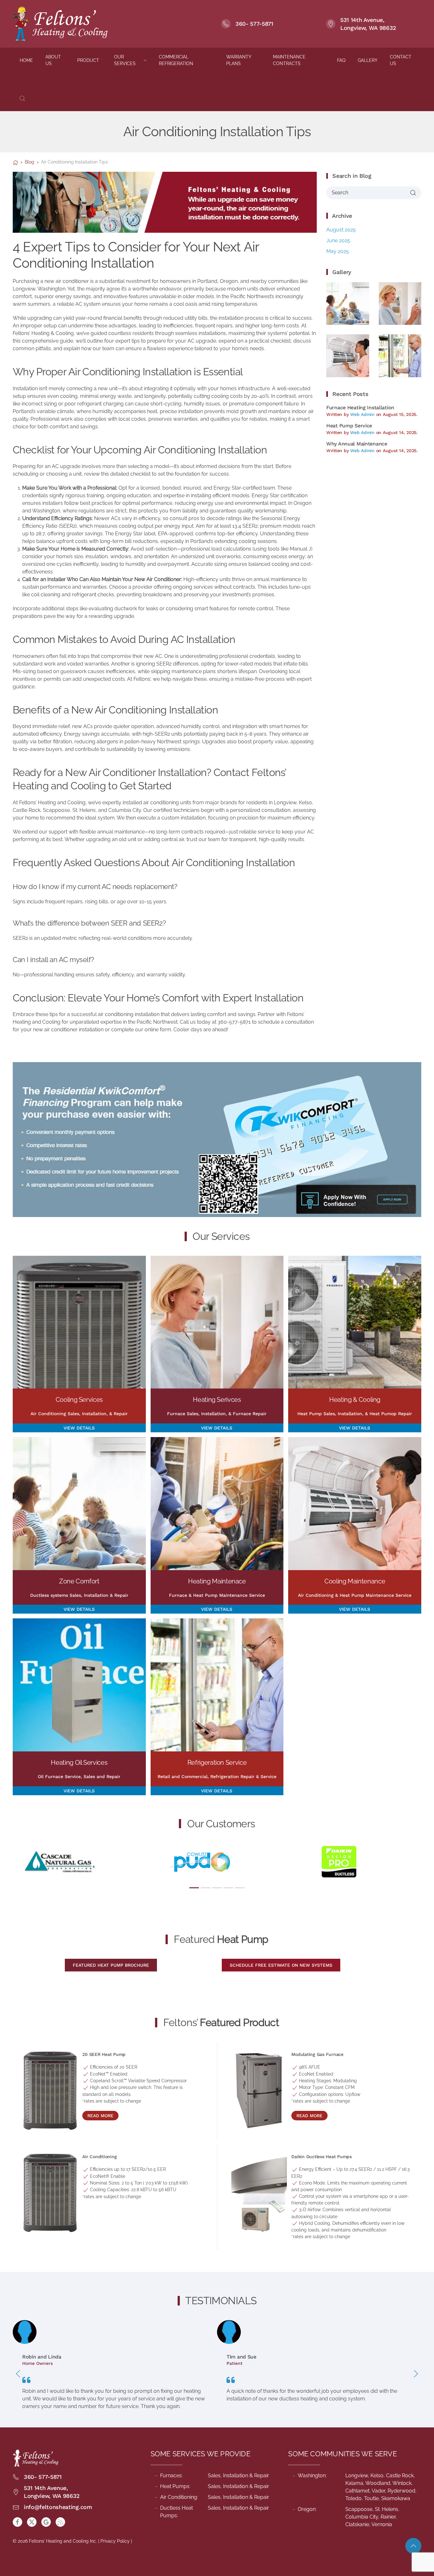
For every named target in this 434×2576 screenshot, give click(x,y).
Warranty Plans (239, 60)
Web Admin (362, 414)
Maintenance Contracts (289, 60)
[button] (22, 98)
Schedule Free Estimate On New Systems (281, 1965)
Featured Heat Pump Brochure (111, 1965)
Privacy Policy (115, 2541)
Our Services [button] (125, 60)
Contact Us (401, 60)
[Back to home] (61, 24)
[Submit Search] (413, 193)
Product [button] (88, 60)
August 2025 (341, 230)
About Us (53, 60)
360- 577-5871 (254, 24)
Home (26, 60)
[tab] (194, 1888)
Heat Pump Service (349, 426)
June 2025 (338, 241)
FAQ (341, 60)
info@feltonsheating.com (58, 2507)
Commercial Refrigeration (176, 60)
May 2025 (338, 251)
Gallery (368, 60)
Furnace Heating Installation (360, 408)
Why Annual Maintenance (357, 444)
